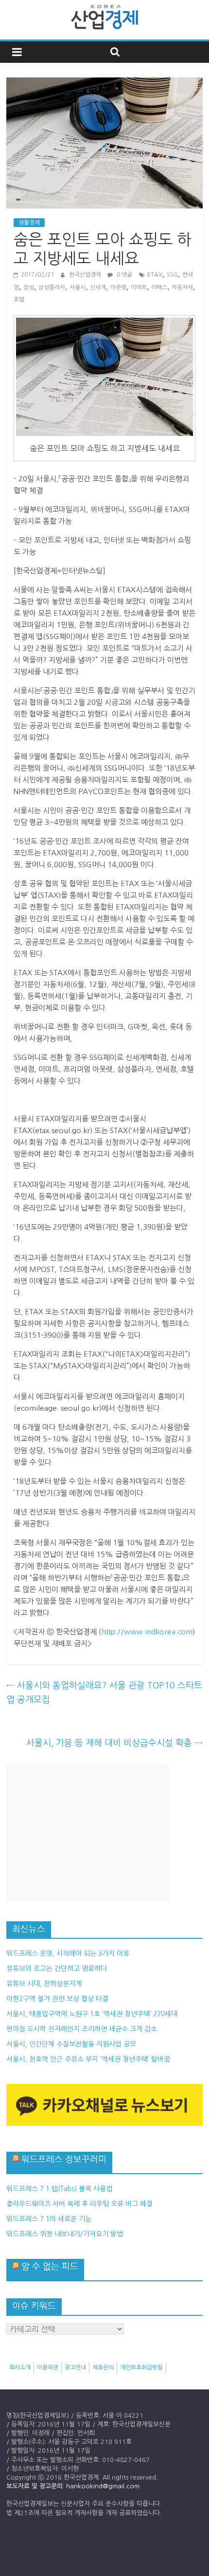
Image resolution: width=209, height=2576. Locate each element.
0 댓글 (124, 275)
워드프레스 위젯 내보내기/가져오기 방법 (65, 2234)
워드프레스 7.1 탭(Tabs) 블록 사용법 (59, 2189)
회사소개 (20, 2368)
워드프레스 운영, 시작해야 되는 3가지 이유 (68, 1953)
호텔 (19, 300)
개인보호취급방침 (141, 2368)
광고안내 (75, 2368)
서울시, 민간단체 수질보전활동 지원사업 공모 (71, 2044)
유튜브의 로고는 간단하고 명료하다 (57, 1969)
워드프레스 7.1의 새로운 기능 (49, 2219)
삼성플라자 (52, 287)
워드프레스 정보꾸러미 (64, 2159)
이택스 (159, 287)
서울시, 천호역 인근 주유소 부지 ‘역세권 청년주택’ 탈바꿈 (88, 2059)
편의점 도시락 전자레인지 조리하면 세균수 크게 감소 (82, 2029)
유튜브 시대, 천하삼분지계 (44, 1984)
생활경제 (29, 223)
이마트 (139, 287)
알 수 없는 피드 (50, 2267)
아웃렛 (118, 287)
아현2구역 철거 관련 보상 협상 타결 (57, 1999)
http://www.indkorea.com (147, 1632)
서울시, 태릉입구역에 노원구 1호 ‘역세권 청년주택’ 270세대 (92, 2014)
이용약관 (48, 2368)
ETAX (155, 275)
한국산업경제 (86, 275)
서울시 (78, 287)
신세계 (98, 287)
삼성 (29, 287)
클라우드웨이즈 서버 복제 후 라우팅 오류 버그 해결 (79, 2204)
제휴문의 (103, 2368)
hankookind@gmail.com (103, 2486)
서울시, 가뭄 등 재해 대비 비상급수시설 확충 (114, 1743)
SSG (172, 275)
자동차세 (182, 287)
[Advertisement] (88, 1833)
